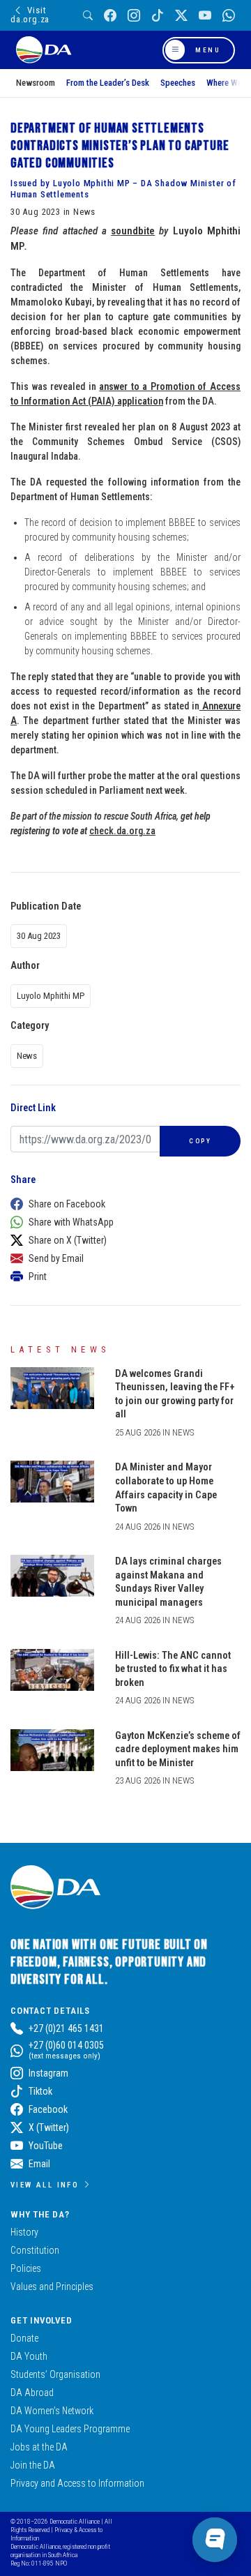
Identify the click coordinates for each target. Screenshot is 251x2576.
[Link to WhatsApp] (229, 16)
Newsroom (36, 83)
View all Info (45, 2185)
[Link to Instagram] (134, 16)
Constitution (35, 2250)
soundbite (133, 231)
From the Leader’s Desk (108, 83)
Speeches (178, 83)
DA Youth (29, 2356)
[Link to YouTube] (205, 16)
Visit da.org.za (30, 15)
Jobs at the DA (39, 2447)
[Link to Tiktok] (158, 16)
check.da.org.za (122, 831)
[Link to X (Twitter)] (181, 16)
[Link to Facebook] (110, 16)
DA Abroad (32, 2393)
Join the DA (33, 2465)
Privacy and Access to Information (77, 2483)
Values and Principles (52, 2287)
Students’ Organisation (55, 2374)
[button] (122, 1204)
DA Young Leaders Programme (70, 2429)
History (24, 2232)
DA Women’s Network (52, 2411)
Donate (24, 2338)
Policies (26, 2268)
